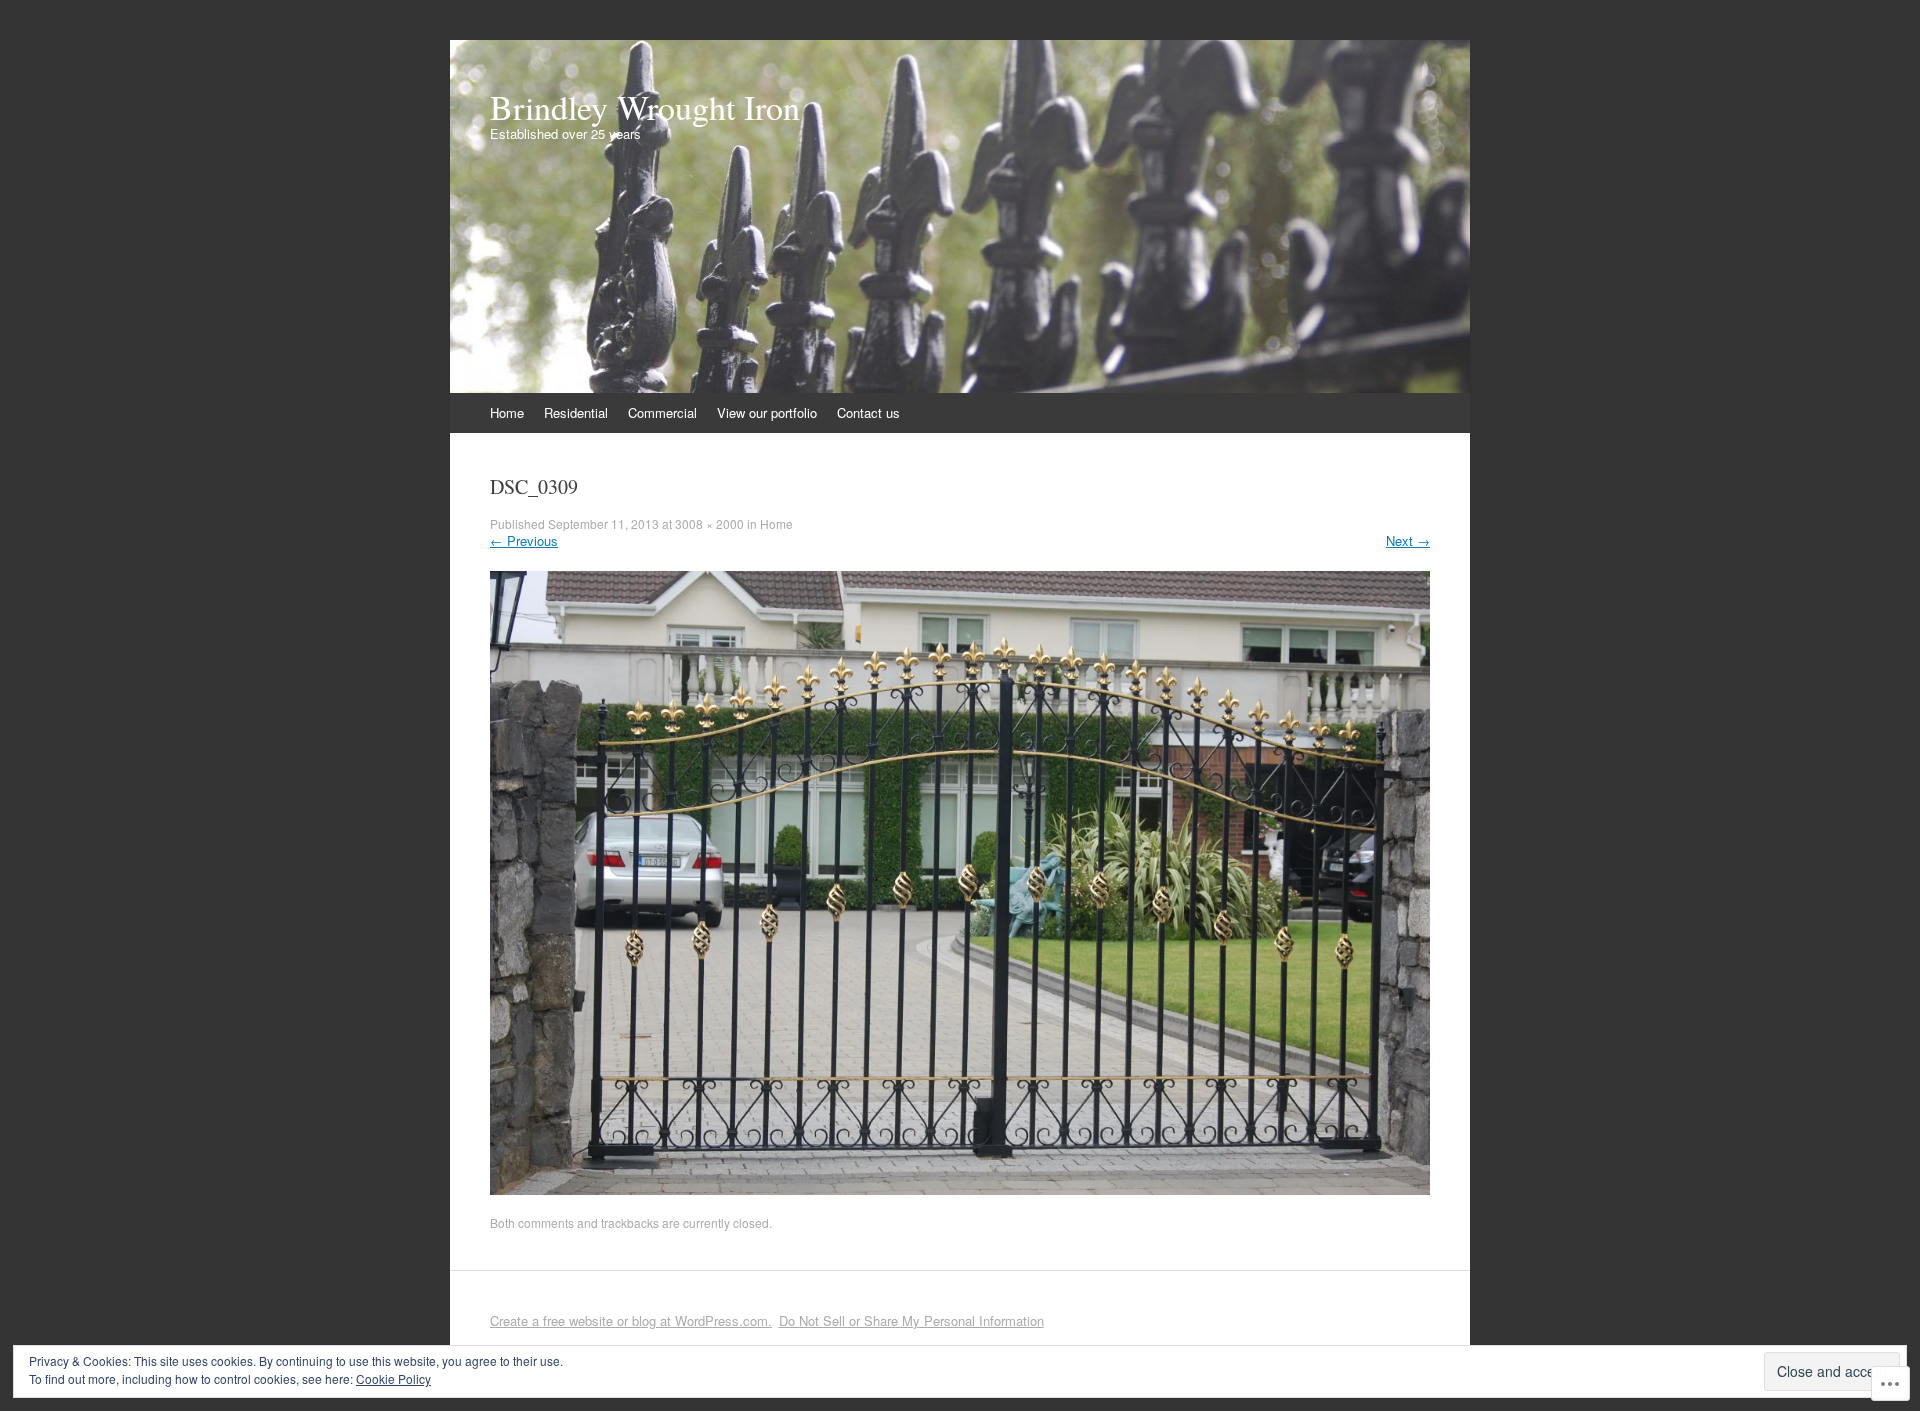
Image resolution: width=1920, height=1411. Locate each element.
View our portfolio (767, 412)
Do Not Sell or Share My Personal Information (911, 1320)
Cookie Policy (393, 1378)
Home (507, 412)
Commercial (662, 412)
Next (1408, 540)
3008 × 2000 (709, 523)
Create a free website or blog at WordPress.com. (631, 1320)
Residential (576, 412)
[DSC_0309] (960, 1189)
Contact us (868, 412)
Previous (524, 540)
